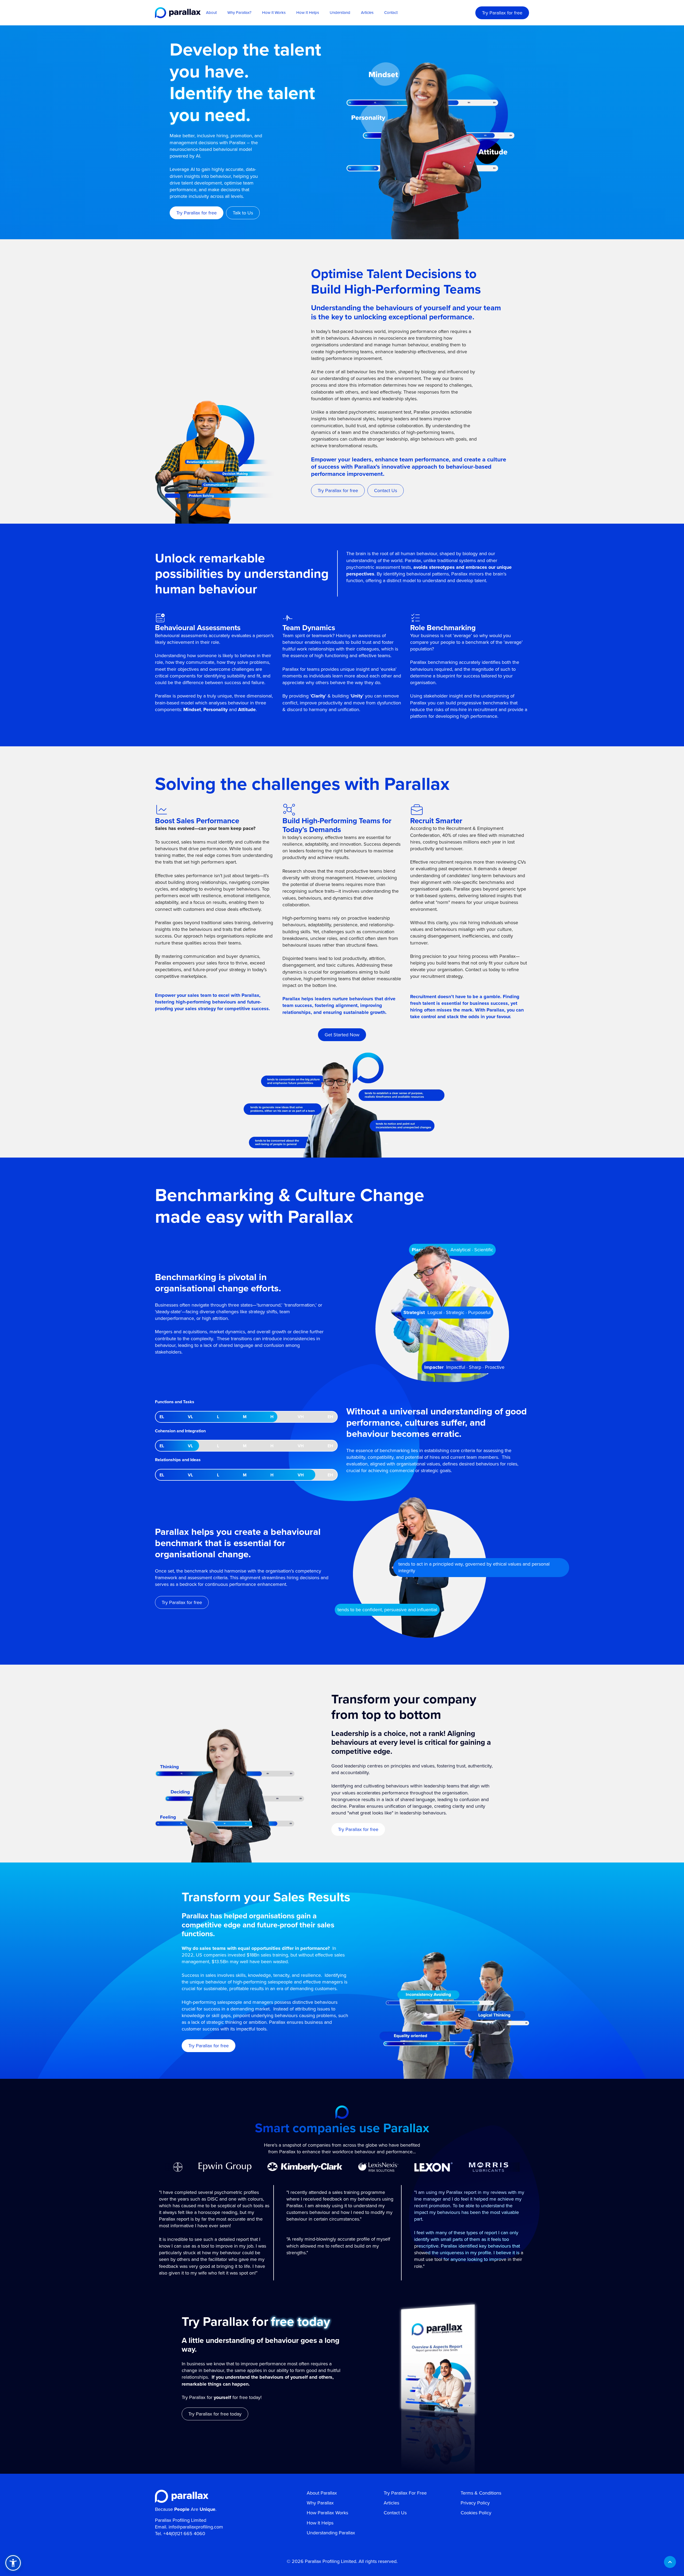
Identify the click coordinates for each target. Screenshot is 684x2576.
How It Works (274, 13)
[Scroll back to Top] (670, 2562)
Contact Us (395, 2513)
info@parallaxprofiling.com (196, 2527)
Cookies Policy (476, 2513)
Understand (340, 13)
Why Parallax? (239, 13)
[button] (13, 2563)
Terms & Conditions (481, 2493)
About (211, 13)
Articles (367, 13)
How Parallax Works (327, 2513)
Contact (391, 13)
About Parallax (322, 2493)
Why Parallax (320, 2503)
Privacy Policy (475, 2503)
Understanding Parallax (331, 2533)
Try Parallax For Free (405, 2493)
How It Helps (308, 13)
